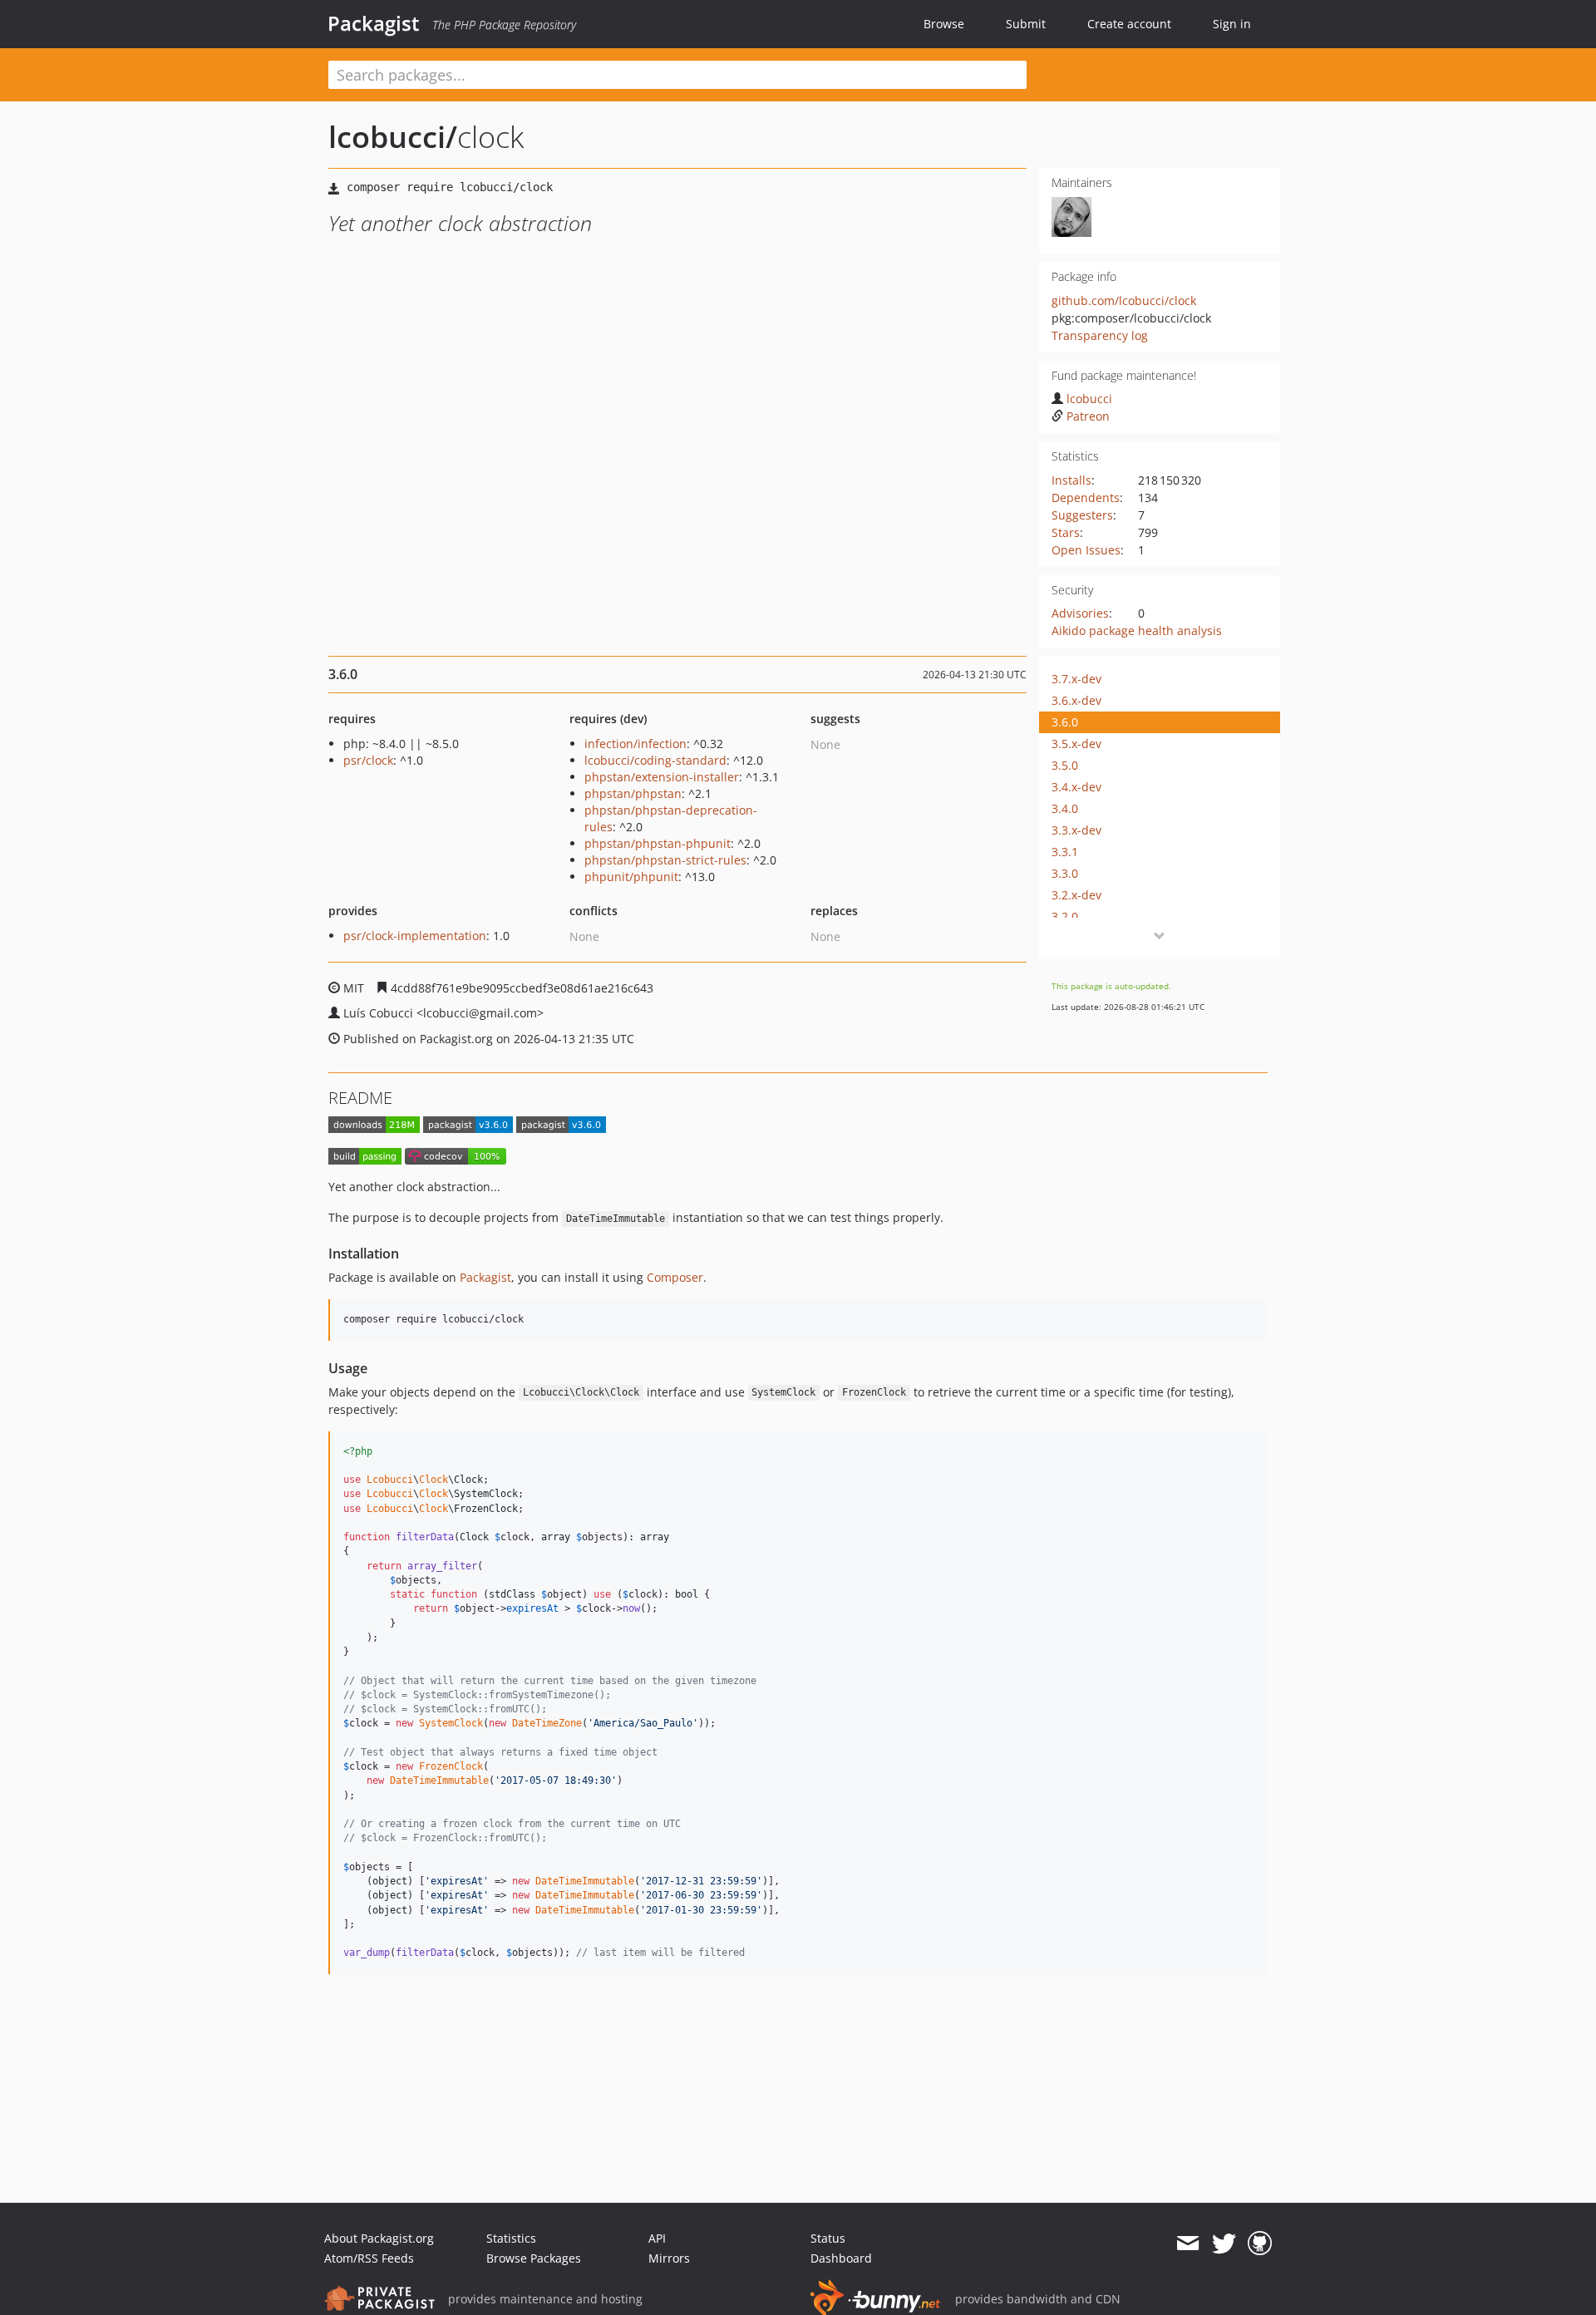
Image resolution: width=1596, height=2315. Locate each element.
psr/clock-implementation (415, 936)
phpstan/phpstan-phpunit (658, 843)
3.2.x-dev (1076, 895)
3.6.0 (1065, 722)
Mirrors (669, 2258)
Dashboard (841, 2258)
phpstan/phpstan (633, 793)
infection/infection (635, 744)
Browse (944, 24)
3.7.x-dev (1076, 679)
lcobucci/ (393, 137)
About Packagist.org (379, 2238)
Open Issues (1086, 550)
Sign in (1232, 24)
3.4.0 (1065, 808)
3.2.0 (1065, 916)
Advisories (1080, 613)
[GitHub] (1260, 2244)
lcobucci (1089, 399)
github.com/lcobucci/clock (1124, 300)
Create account (1129, 24)
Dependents (1086, 497)
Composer (675, 1277)
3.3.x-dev (1076, 830)
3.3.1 (1065, 852)
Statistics (511, 2238)
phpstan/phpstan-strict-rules (665, 860)
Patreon (1088, 416)
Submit (1026, 24)
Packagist (374, 23)
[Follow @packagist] (1224, 2244)
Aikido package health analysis (1137, 630)
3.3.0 (1065, 873)
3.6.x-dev (1076, 700)
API (657, 2238)
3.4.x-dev (1076, 787)
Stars (1066, 532)
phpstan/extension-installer (662, 777)
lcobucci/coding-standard (655, 760)
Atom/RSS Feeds (369, 2258)
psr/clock (368, 760)
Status (828, 2238)
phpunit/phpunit (631, 877)
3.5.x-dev (1076, 744)
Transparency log (1100, 335)
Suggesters (1082, 515)
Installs (1071, 480)
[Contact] (1187, 2244)
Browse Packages (534, 2258)
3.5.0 (1065, 765)
